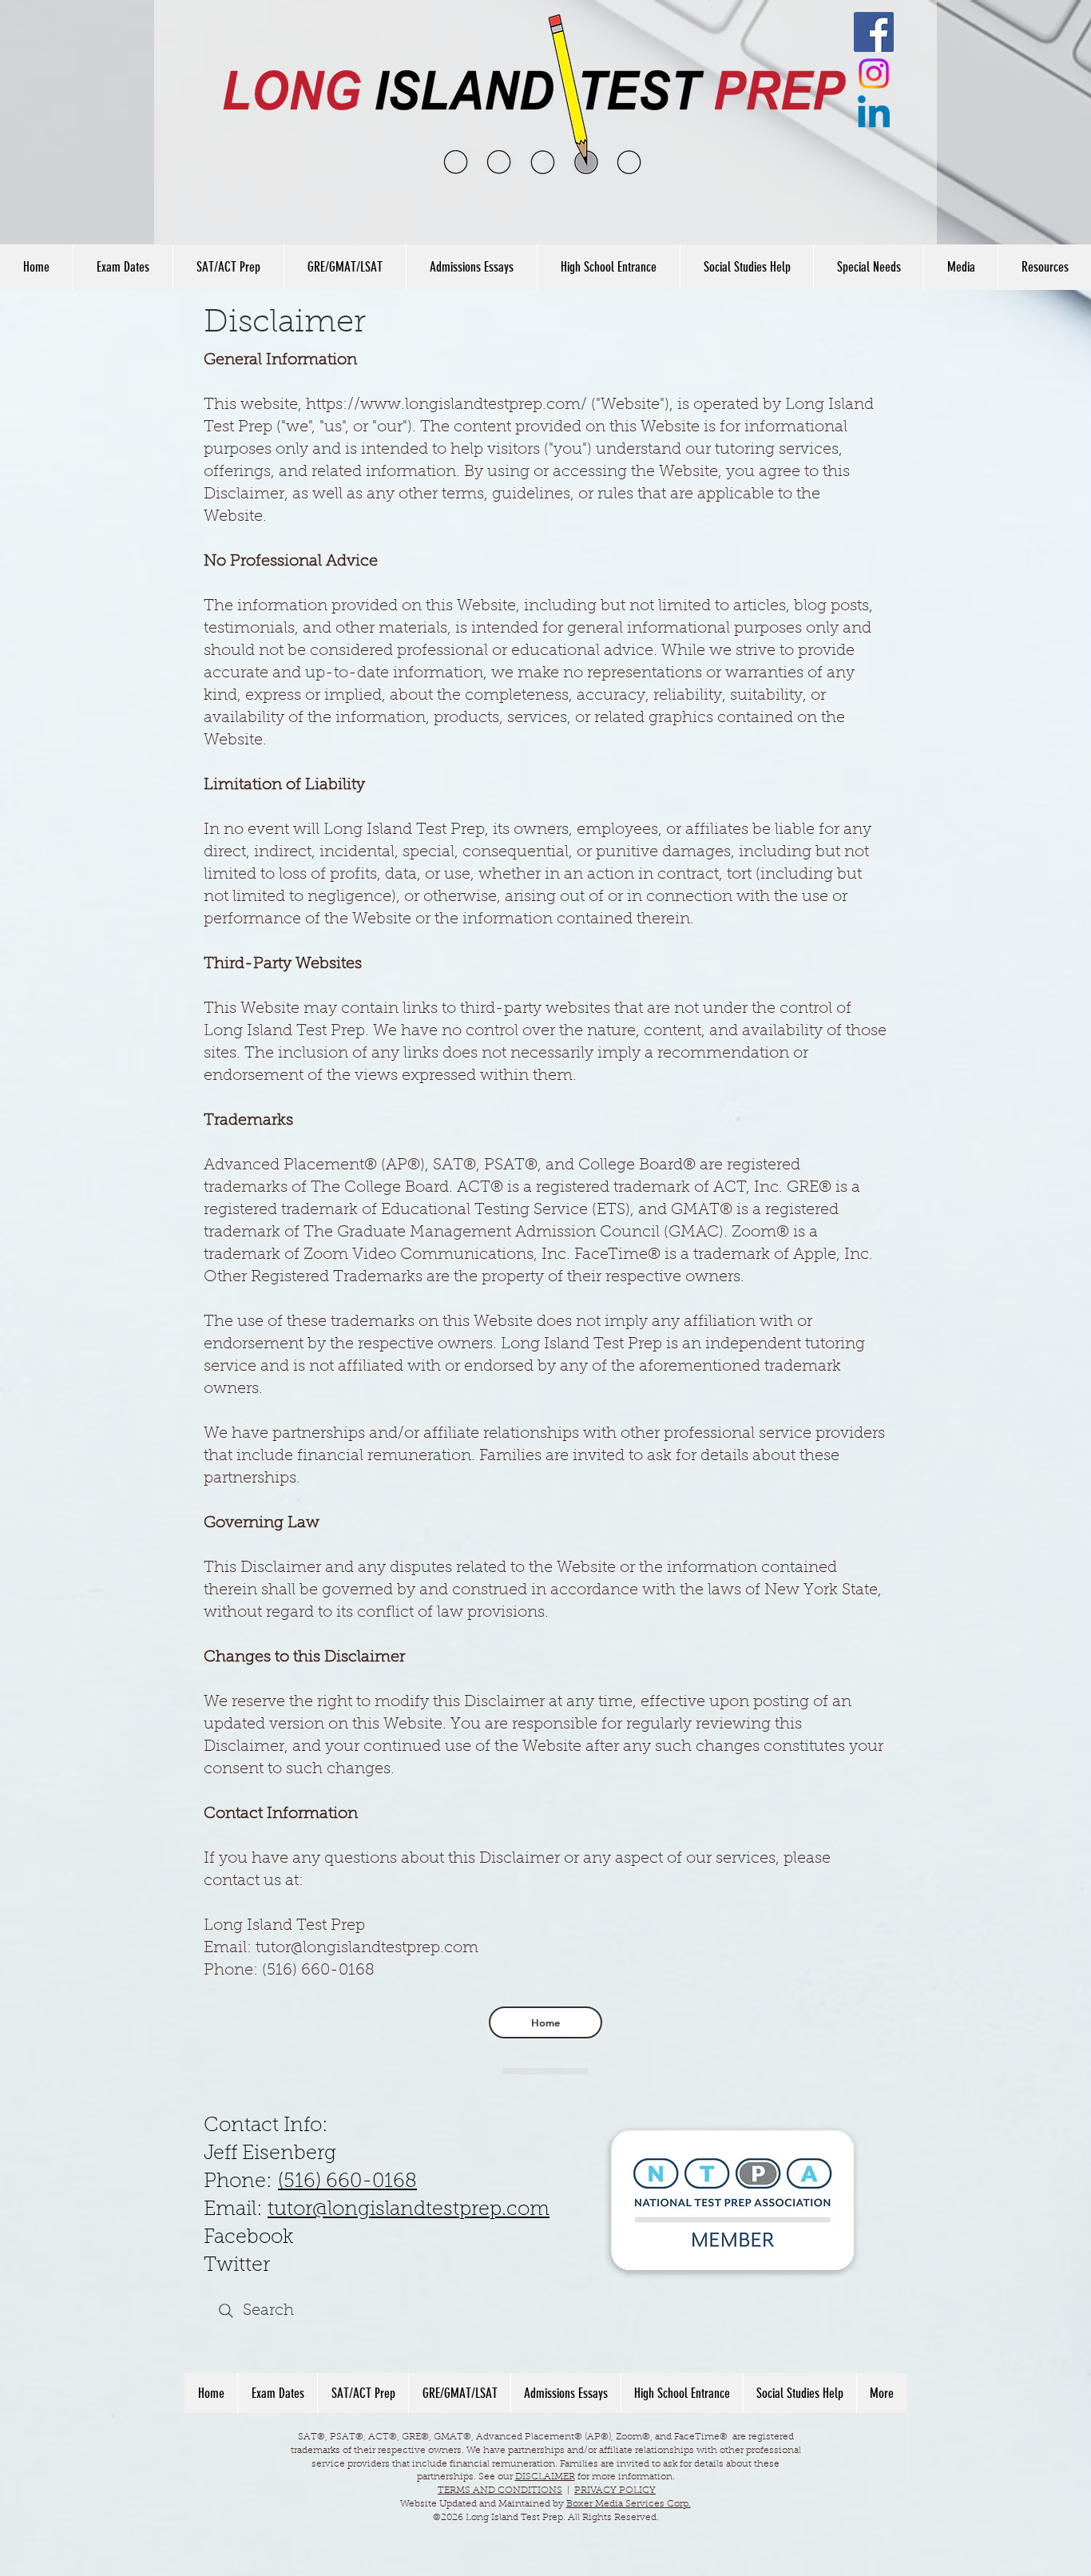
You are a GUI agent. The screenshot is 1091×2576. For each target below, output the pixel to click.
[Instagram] (874, 73)
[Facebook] (874, 32)
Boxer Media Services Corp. (629, 2504)
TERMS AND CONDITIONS (500, 2491)
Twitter (237, 2266)
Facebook (248, 2238)
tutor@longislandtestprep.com (409, 2210)
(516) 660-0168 (347, 2182)
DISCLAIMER (545, 2477)
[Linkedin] (874, 115)
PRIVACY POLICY (615, 2491)
